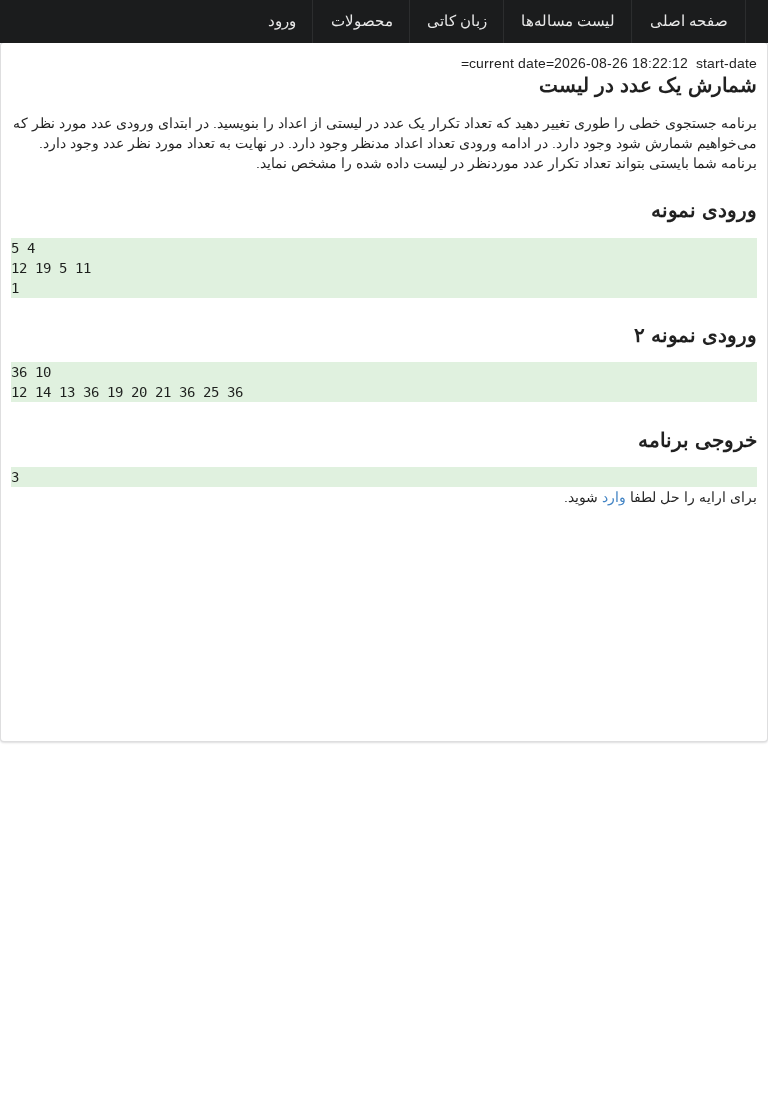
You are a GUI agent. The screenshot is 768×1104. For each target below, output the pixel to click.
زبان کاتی (457, 21)
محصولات (362, 21)
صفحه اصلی (689, 21)
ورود (282, 21)
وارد (614, 497)
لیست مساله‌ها (568, 21)
